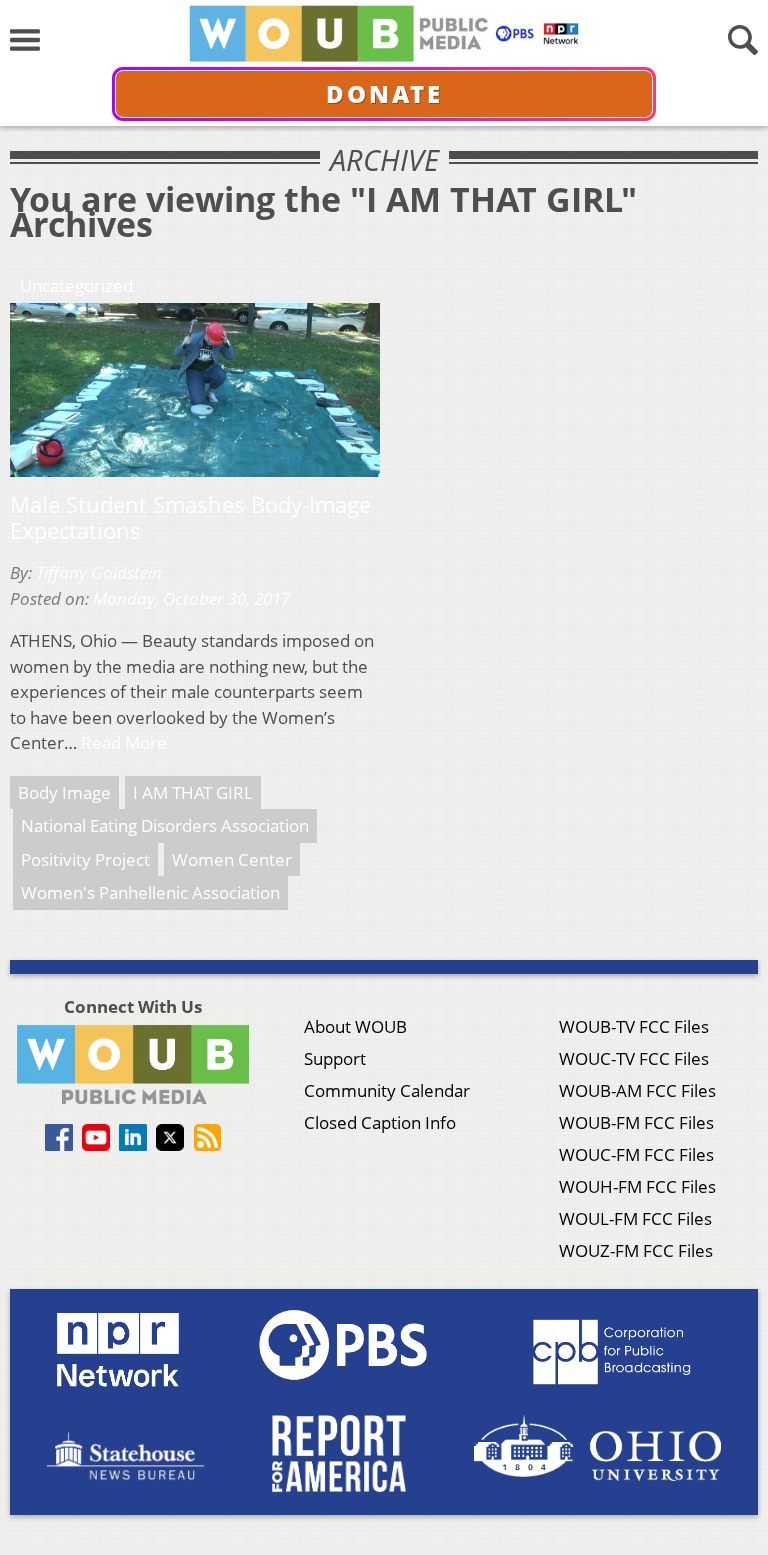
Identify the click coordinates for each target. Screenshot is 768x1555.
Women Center (232, 859)
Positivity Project (85, 859)
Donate (384, 93)
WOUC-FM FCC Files (636, 1154)
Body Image (64, 792)
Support (335, 1058)
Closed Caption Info (380, 1122)
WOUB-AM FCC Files (637, 1090)
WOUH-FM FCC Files (637, 1186)
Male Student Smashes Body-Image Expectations (190, 517)
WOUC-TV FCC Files (634, 1058)
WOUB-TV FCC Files (634, 1026)
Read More (124, 742)
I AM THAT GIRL (193, 792)
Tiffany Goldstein (99, 572)
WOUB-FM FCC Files (636, 1122)
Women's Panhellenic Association (150, 892)
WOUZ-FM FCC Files (636, 1250)
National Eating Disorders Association (165, 825)
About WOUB (355, 1026)
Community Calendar (387, 1090)
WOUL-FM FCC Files (635, 1218)
